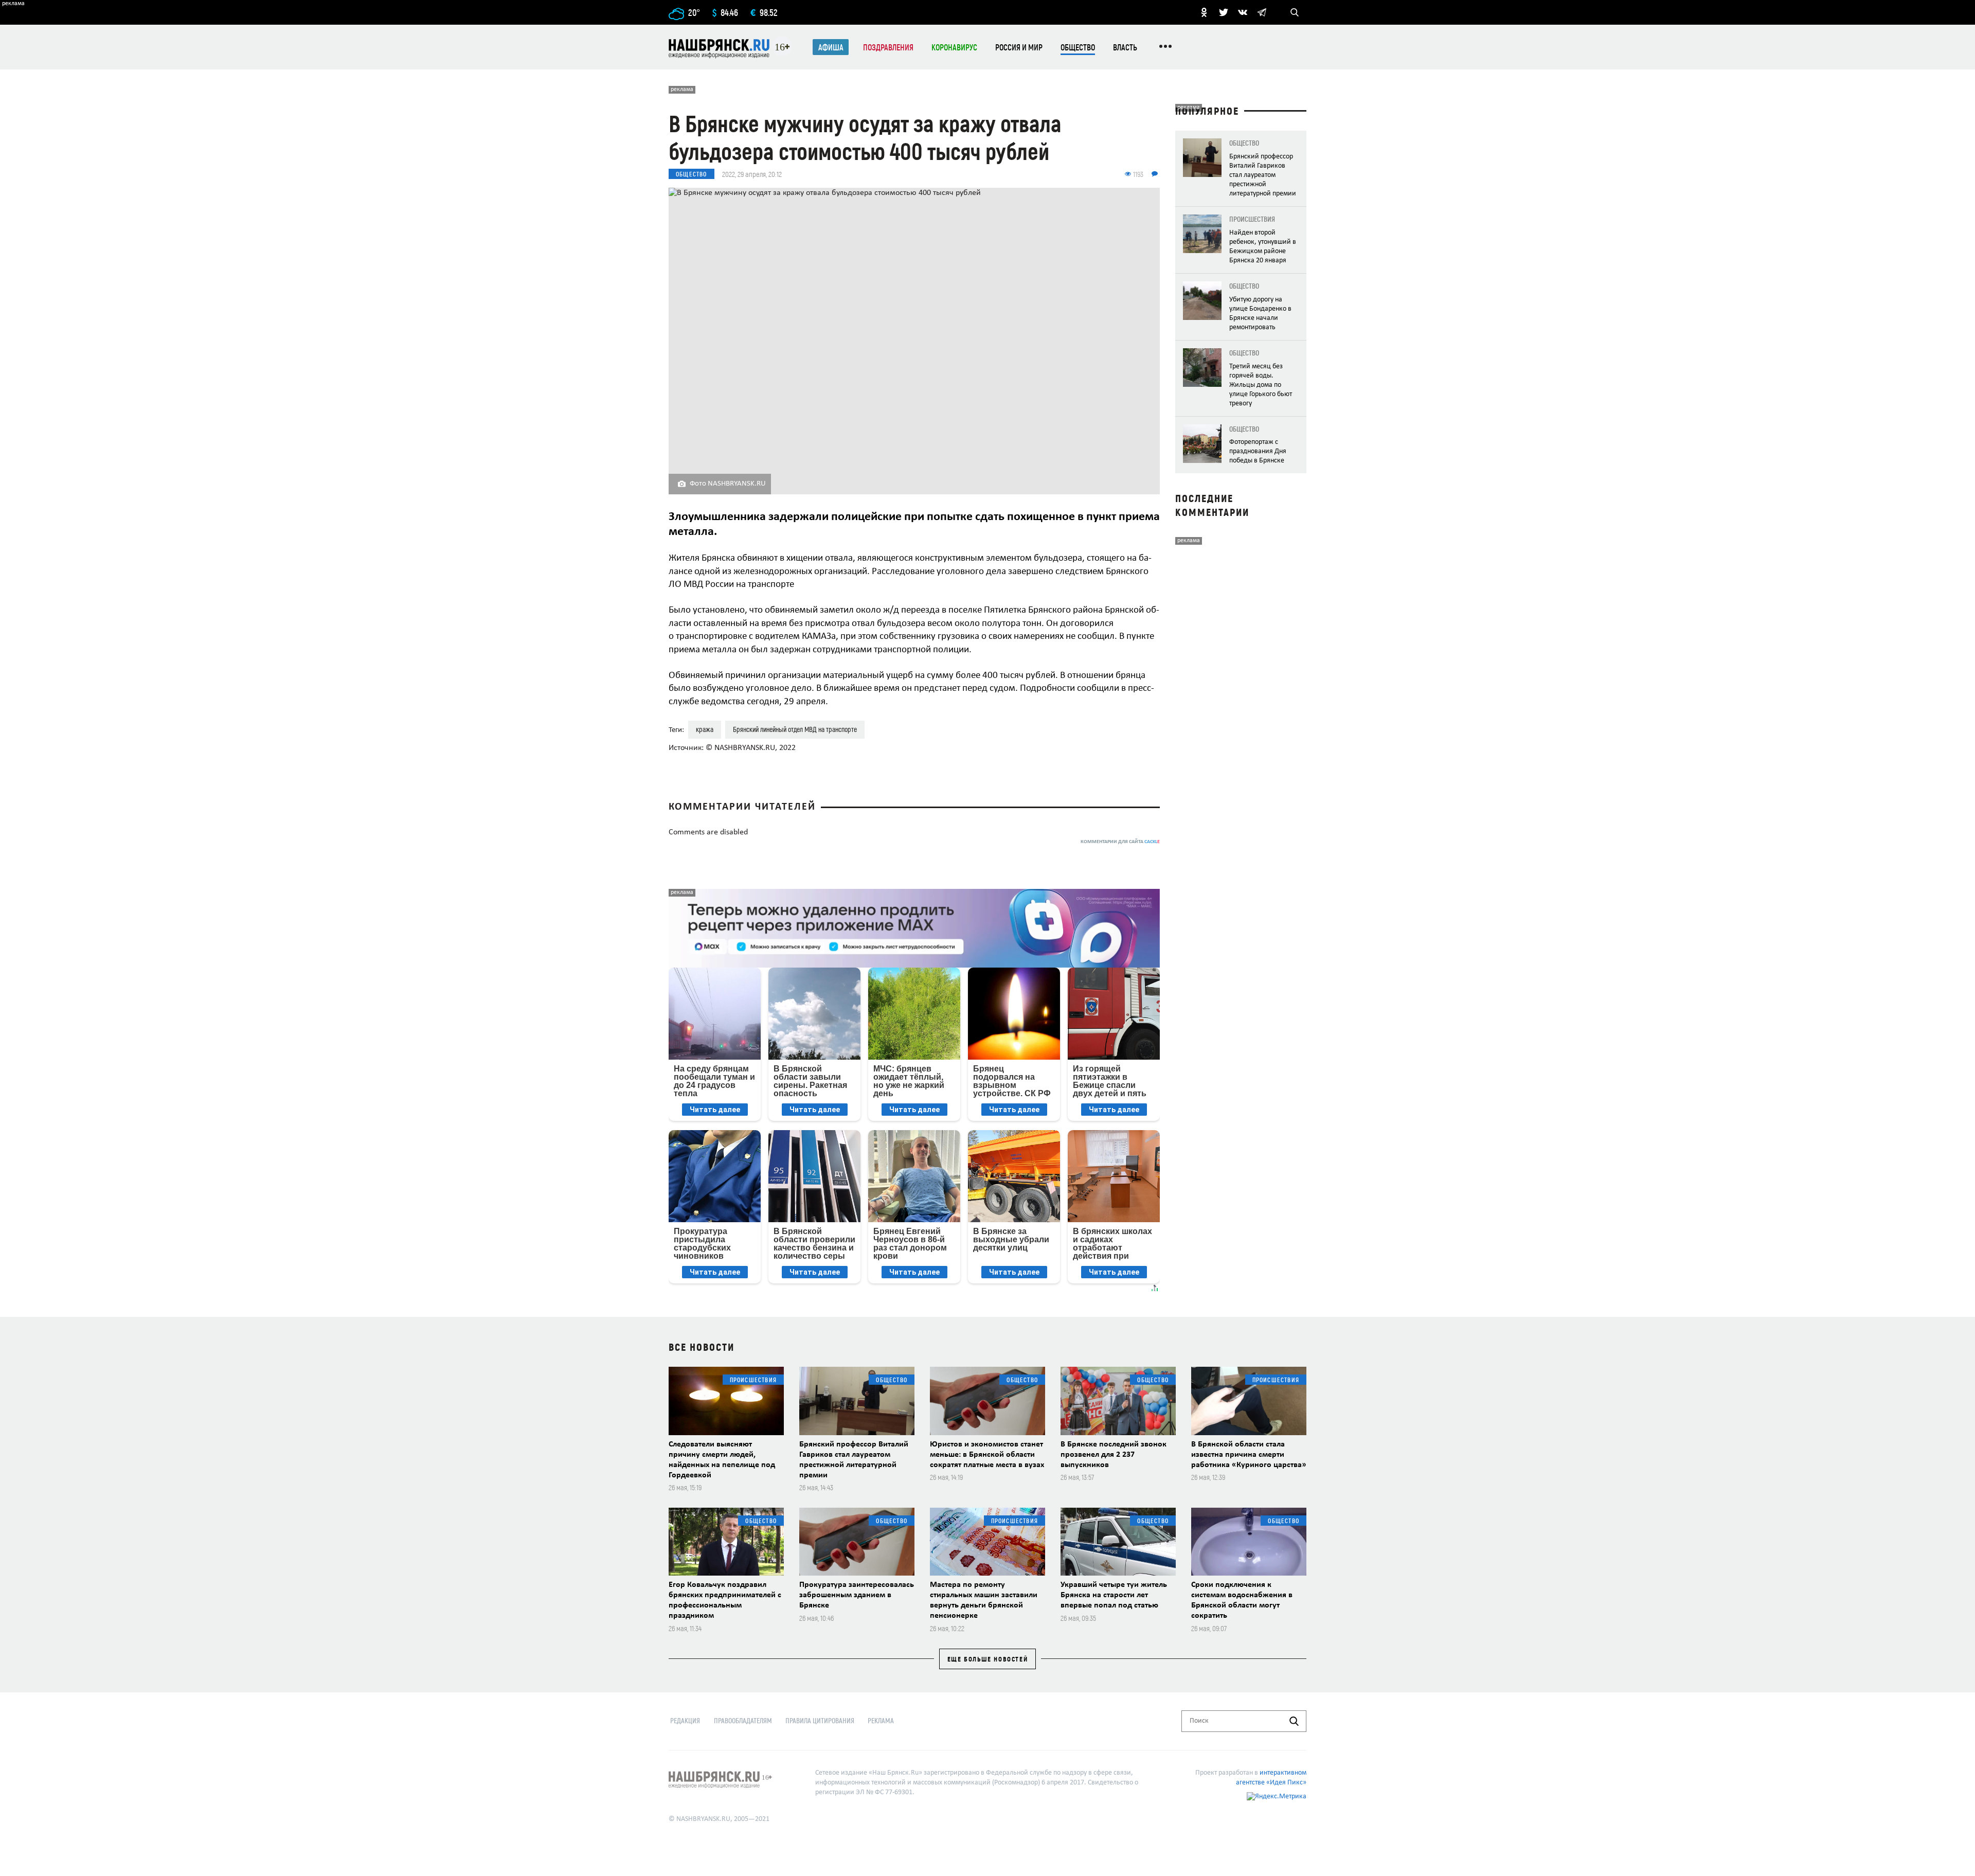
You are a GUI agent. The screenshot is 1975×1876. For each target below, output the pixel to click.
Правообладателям (743, 1720)
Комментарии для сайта (1120, 842)
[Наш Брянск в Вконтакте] (1243, 12)
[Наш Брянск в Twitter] (1224, 12)
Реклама (881, 1720)
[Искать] (1294, 1721)
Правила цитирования (820, 1720)
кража (705, 729)
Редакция (685, 1720)
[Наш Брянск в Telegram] (1262, 12)
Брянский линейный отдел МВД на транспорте (795, 729)
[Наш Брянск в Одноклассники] (1204, 12)
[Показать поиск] (1295, 12)
